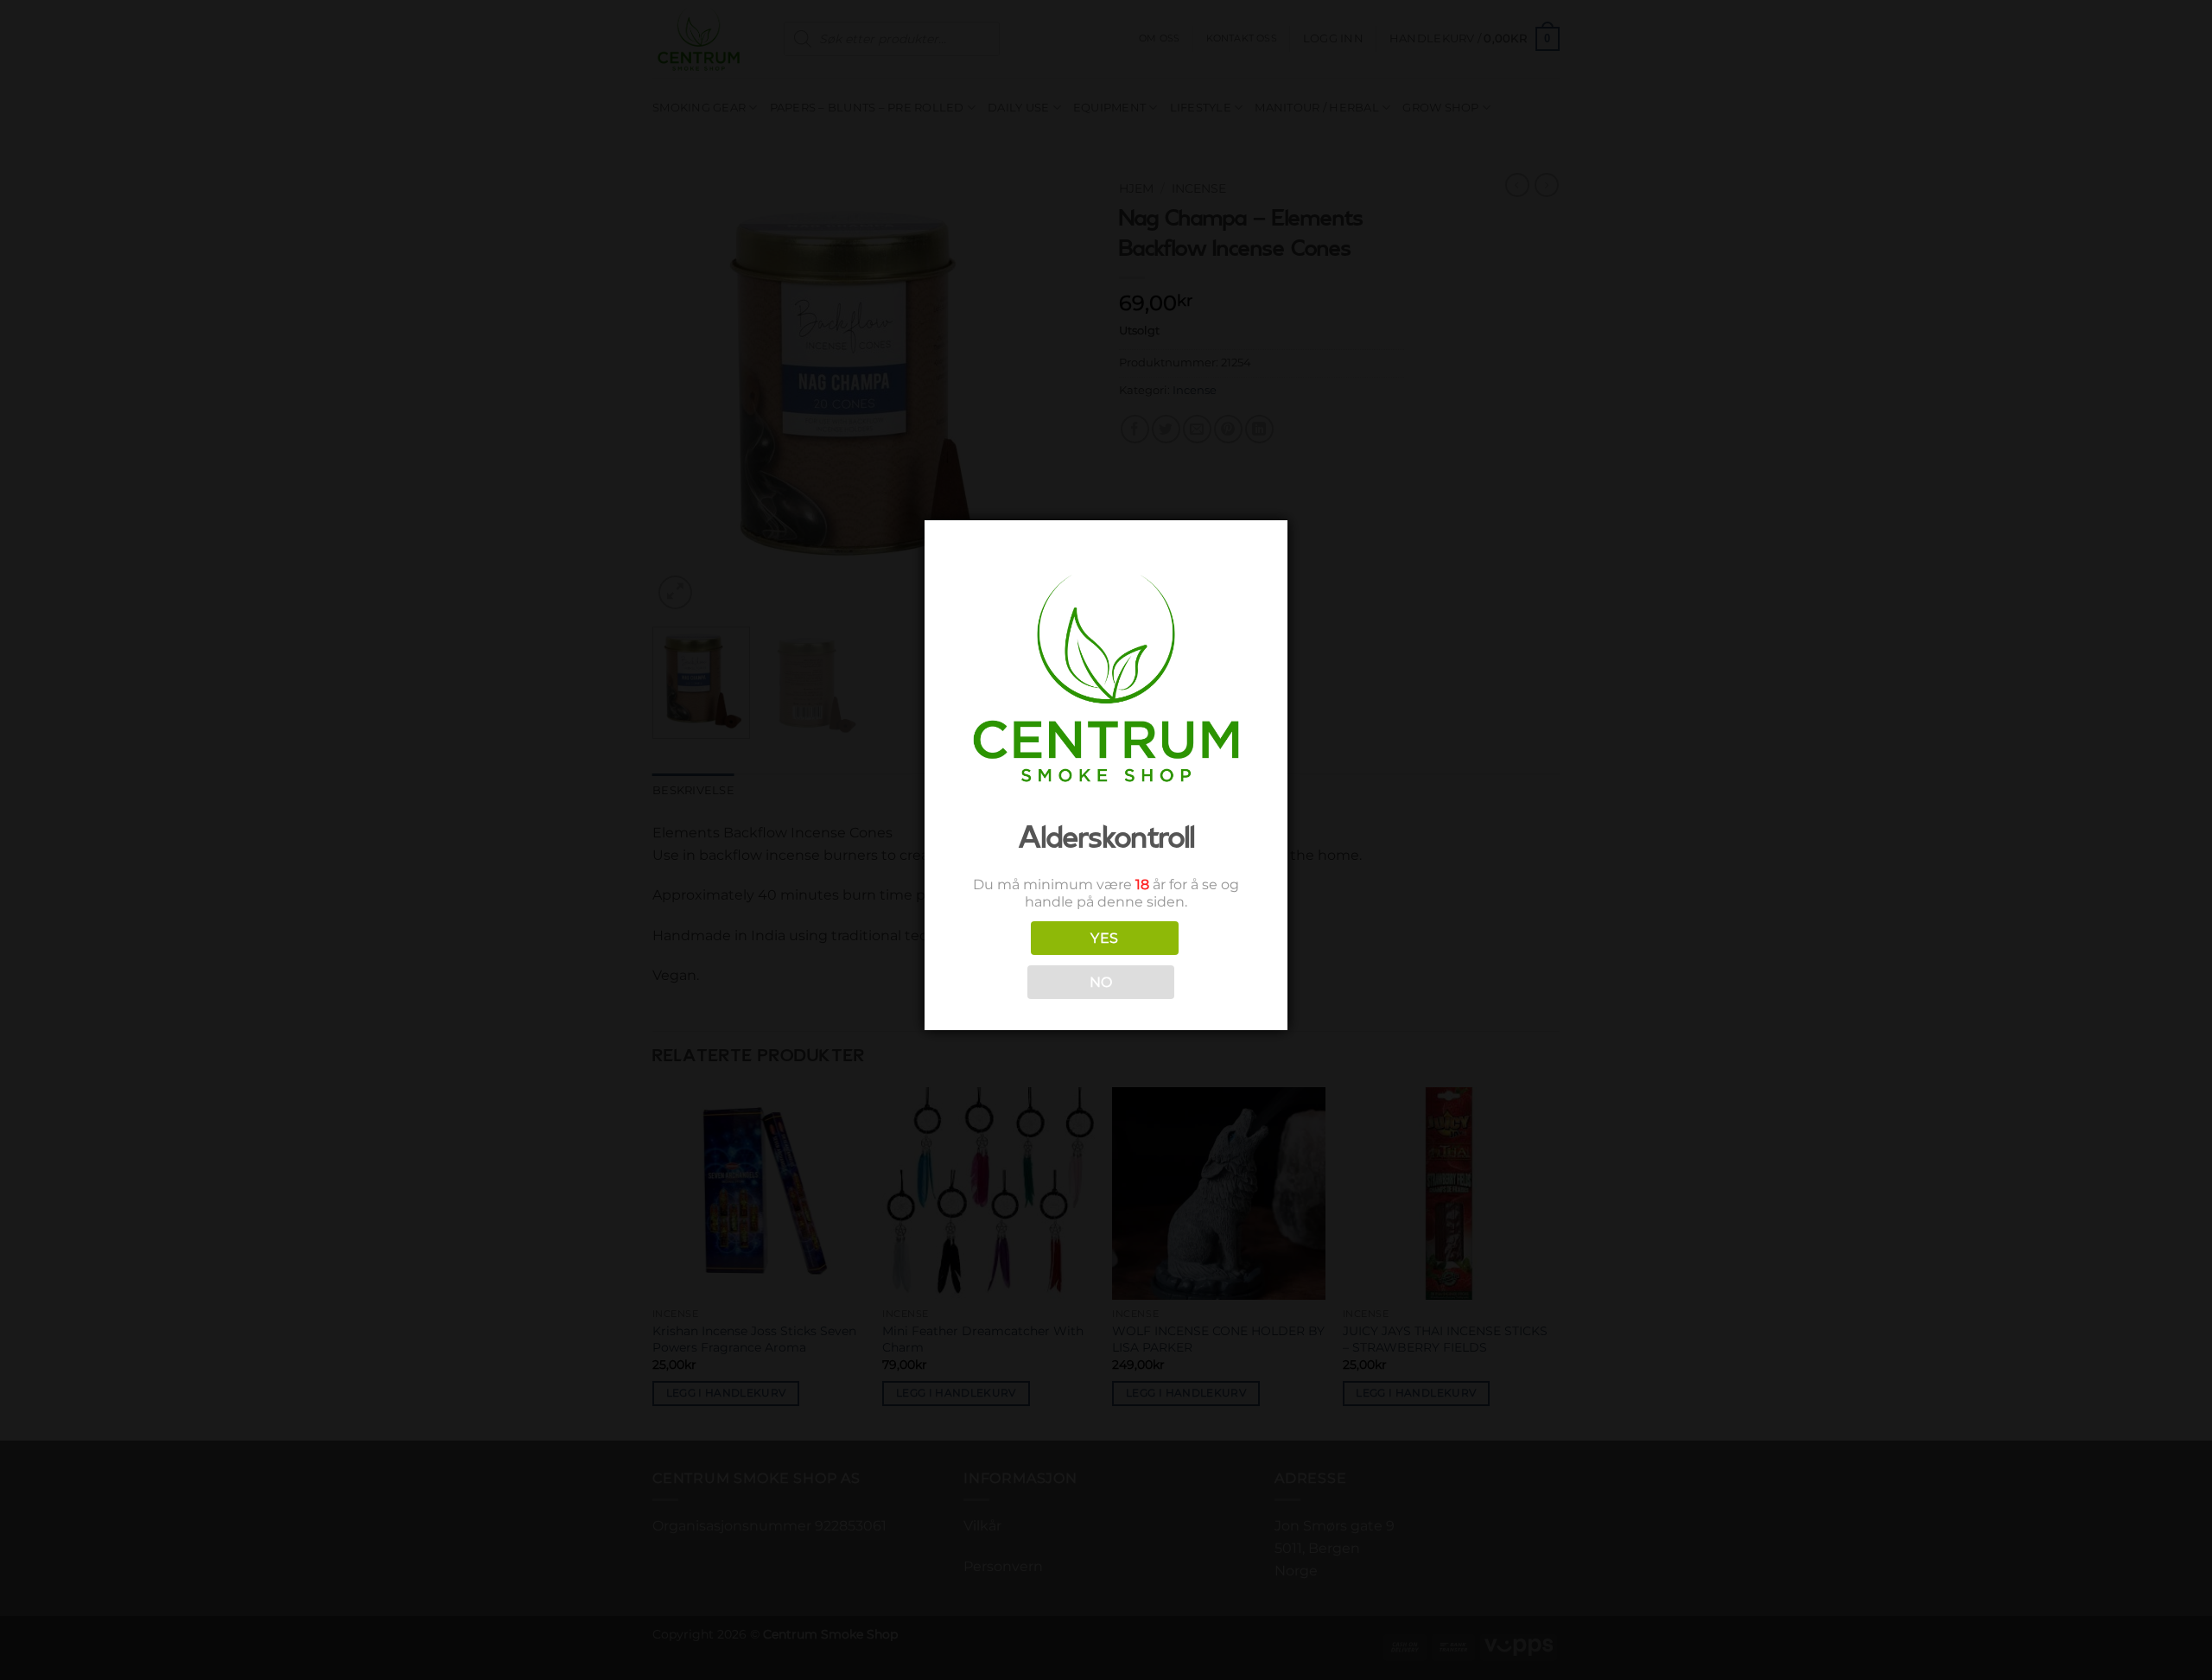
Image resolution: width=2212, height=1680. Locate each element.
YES (1104, 938)
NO (1101, 982)
